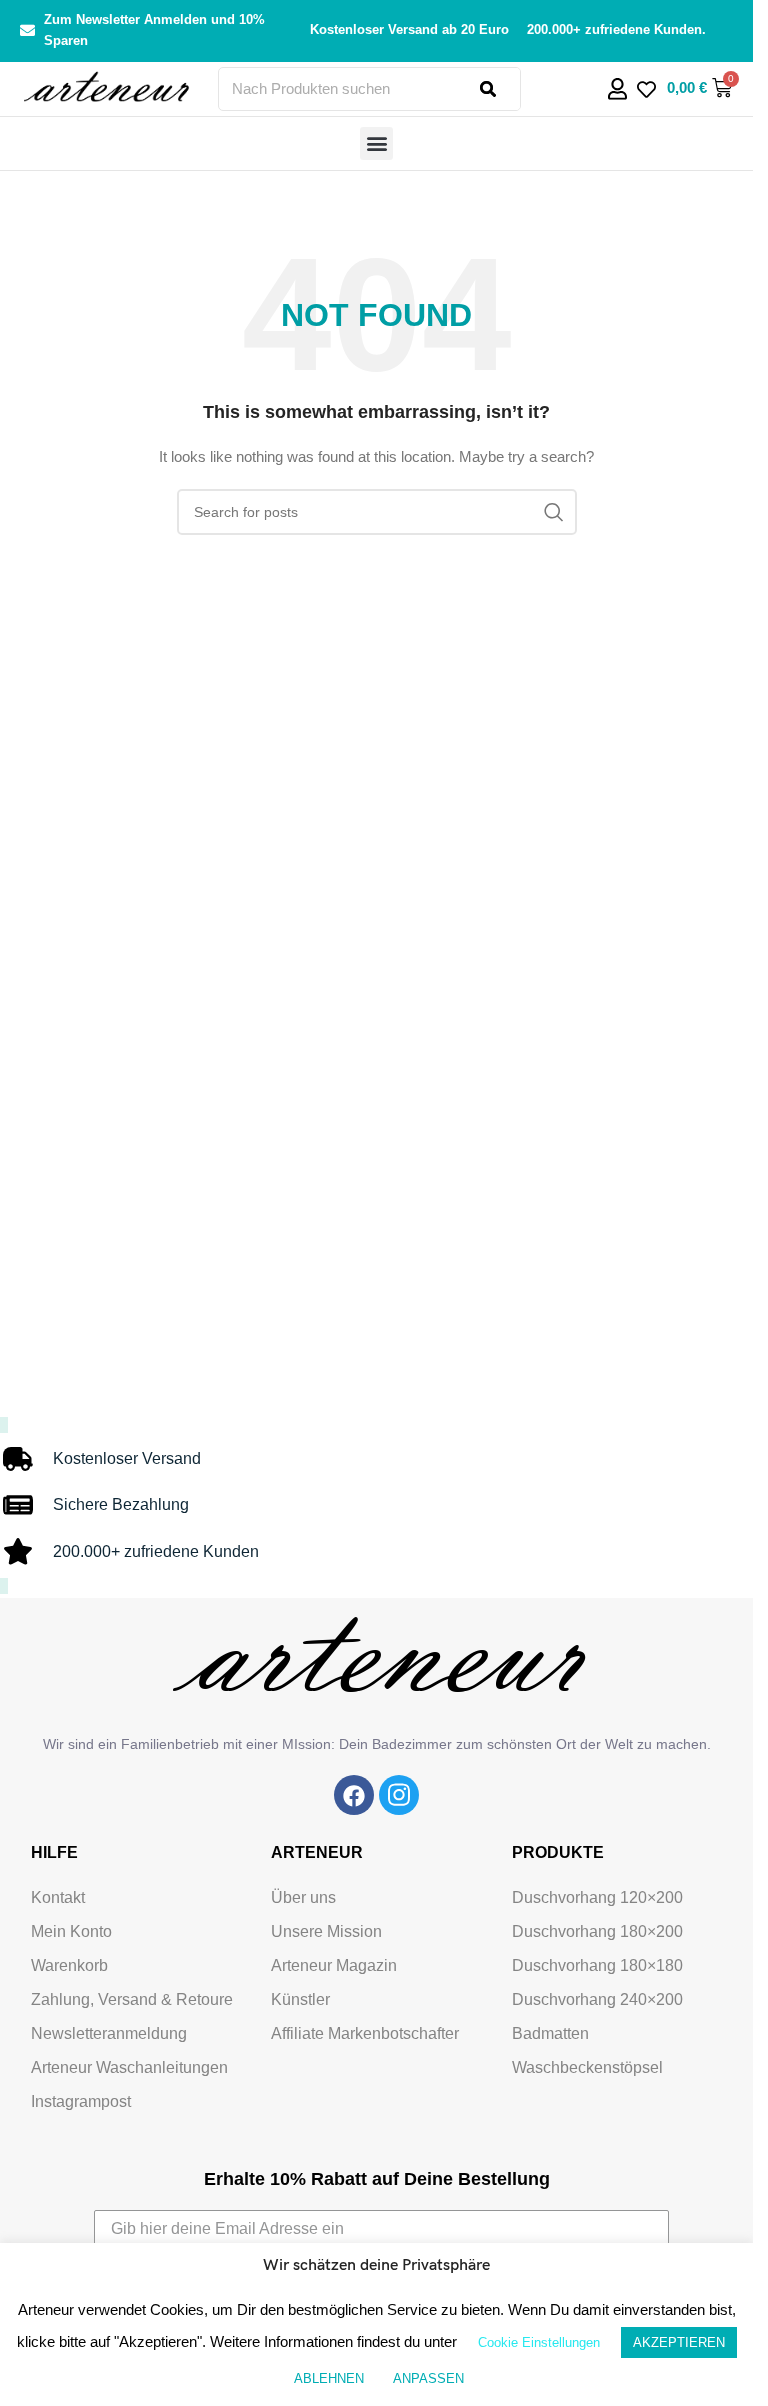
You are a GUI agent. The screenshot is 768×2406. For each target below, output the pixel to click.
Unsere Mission (326, 1931)
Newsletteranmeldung (109, 2033)
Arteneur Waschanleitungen (129, 2067)
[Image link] (354, 1795)
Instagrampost (81, 2101)
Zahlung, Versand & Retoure (132, 1999)
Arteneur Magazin (334, 1965)
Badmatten (550, 2033)
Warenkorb (69, 1965)
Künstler (300, 1999)
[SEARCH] (554, 512)
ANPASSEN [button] (428, 2378)
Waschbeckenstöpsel (587, 2067)
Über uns (303, 1897)
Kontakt (58, 1897)
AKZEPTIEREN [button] (679, 2342)
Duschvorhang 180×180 (597, 1965)
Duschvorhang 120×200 (597, 1897)
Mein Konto (71, 1931)
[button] (376, 143)
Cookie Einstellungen (539, 2342)
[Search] (500, 89)
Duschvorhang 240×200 (597, 1999)
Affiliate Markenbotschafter (365, 2033)
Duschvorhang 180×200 (597, 1931)
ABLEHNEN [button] (329, 2378)
